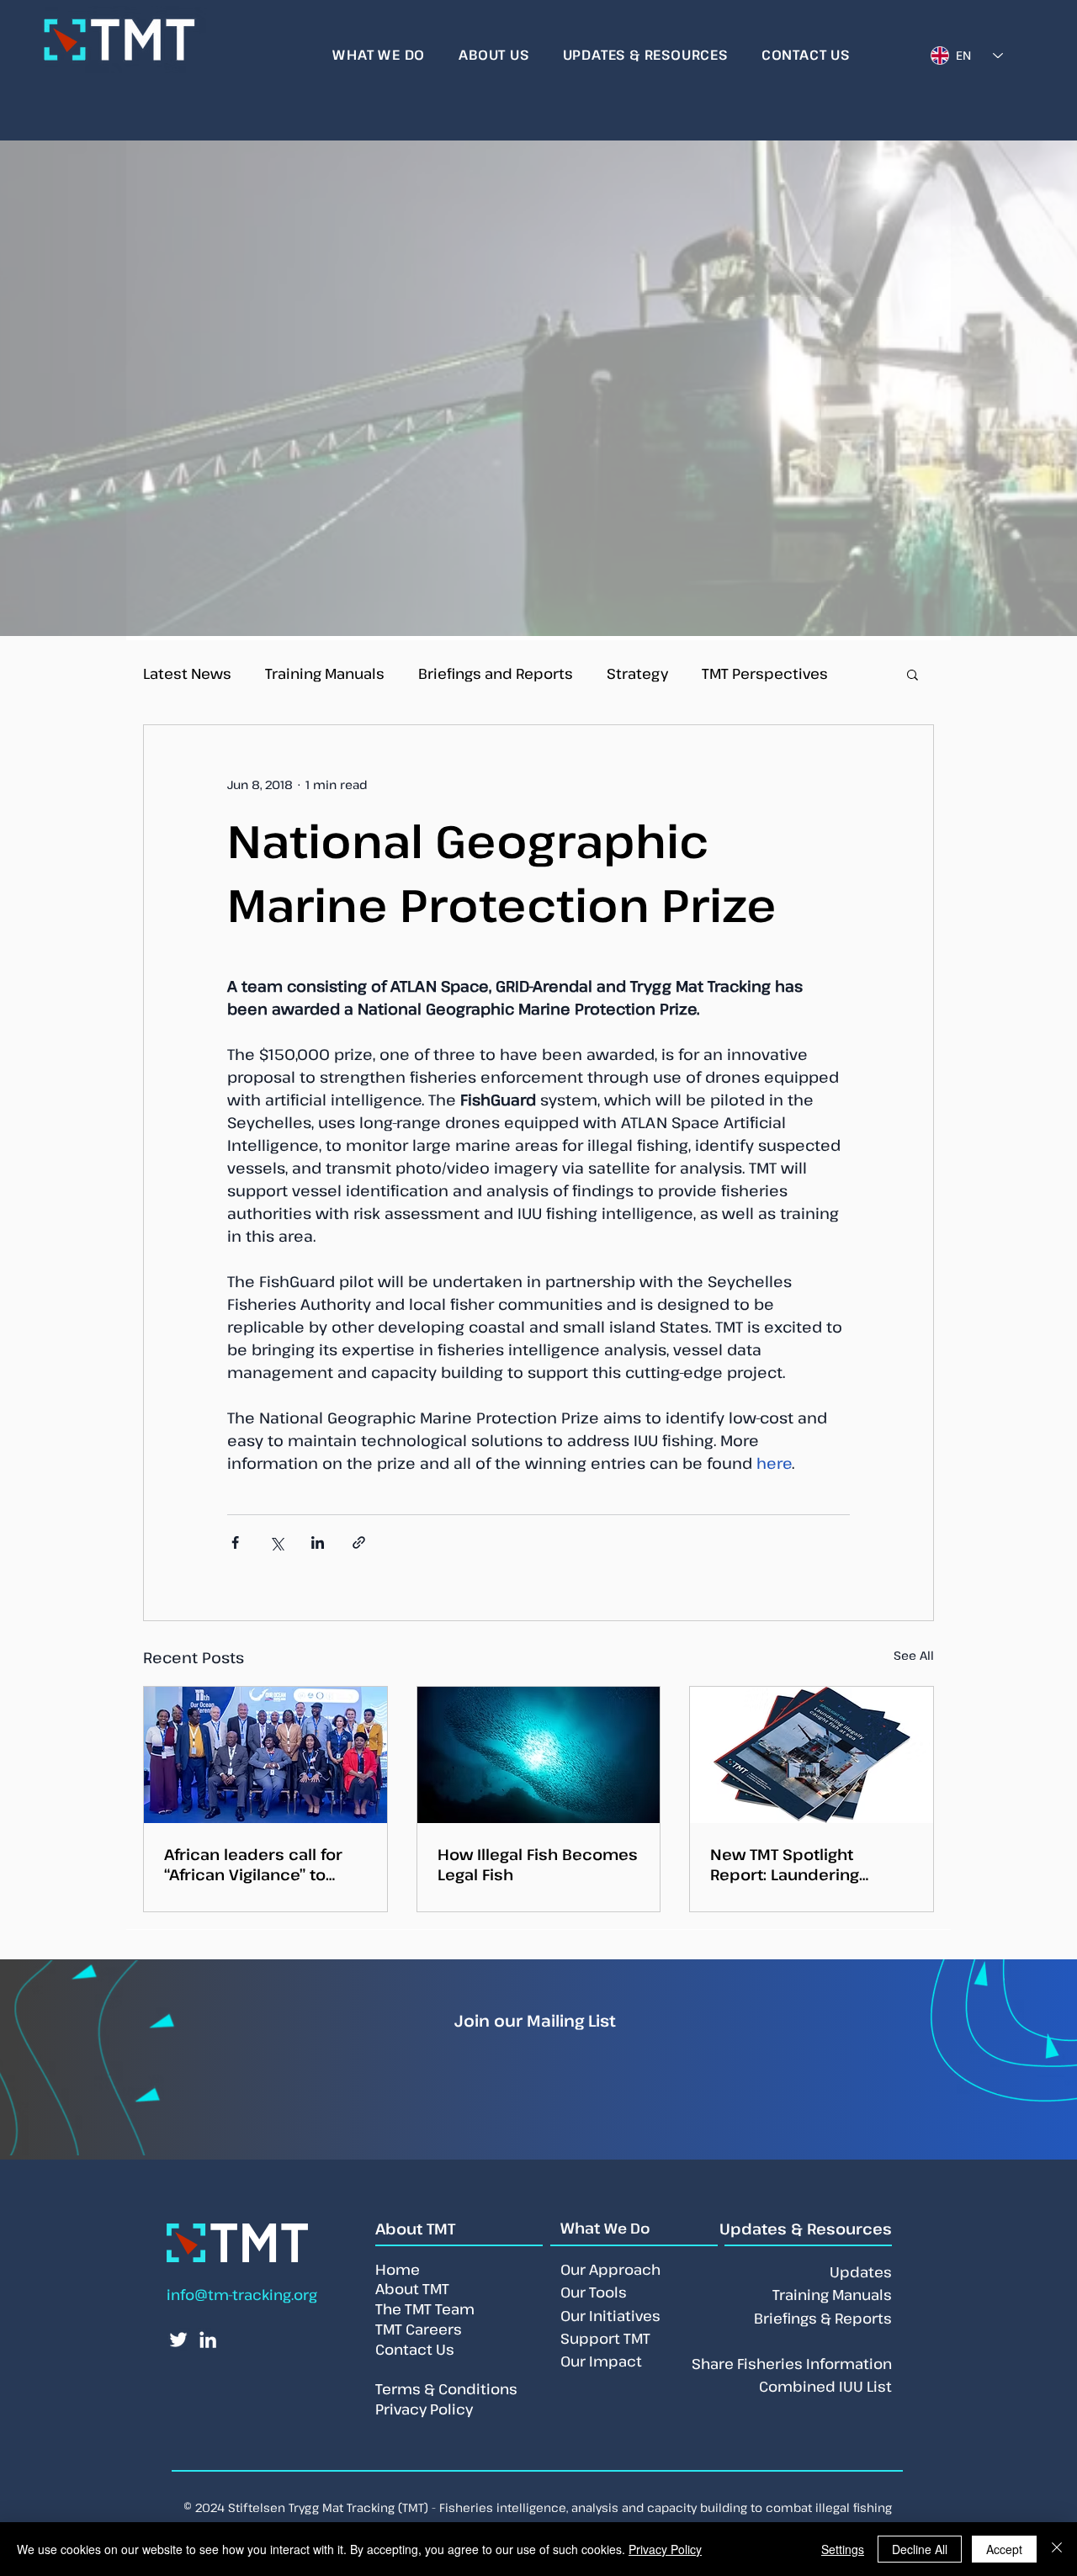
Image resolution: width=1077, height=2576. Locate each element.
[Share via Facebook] (235, 1542)
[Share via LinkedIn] (318, 1542)
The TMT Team (425, 2309)
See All (914, 1655)
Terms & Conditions (446, 2389)
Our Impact (601, 2361)
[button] (913, 674)
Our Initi (589, 2316)
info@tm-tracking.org (242, 2295)
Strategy (637, 673)
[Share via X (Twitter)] (276, 1542)
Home (398, 2269)
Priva (393, 2409)
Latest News (187, 673)
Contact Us (415, 2349)
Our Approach (610, 2269)
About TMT (412, 2289)
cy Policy (441, 2409)
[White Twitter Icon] (178, 2340)
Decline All (920, 2549)
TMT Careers (419, 2329)
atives (639, 2316)
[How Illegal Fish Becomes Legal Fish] (539, 1755)
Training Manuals (325, 673)
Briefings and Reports (496, 673)
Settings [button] (843, 2549)
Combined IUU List (825, 2386)
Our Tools (594, 2292)
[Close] (1057, 2549)
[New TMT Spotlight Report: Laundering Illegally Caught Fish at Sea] (812, 1755)
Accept (1004, 2549)
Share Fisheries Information (792, 2364)
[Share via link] (359, 1542)
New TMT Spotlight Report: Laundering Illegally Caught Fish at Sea (796, 1864)
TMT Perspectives (765, 673)
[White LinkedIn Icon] (208, 2340)
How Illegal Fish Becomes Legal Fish (538, 1864)
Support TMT (605, 2338)
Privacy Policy (665, 2549)
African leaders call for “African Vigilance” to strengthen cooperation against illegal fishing (259, 1864)
